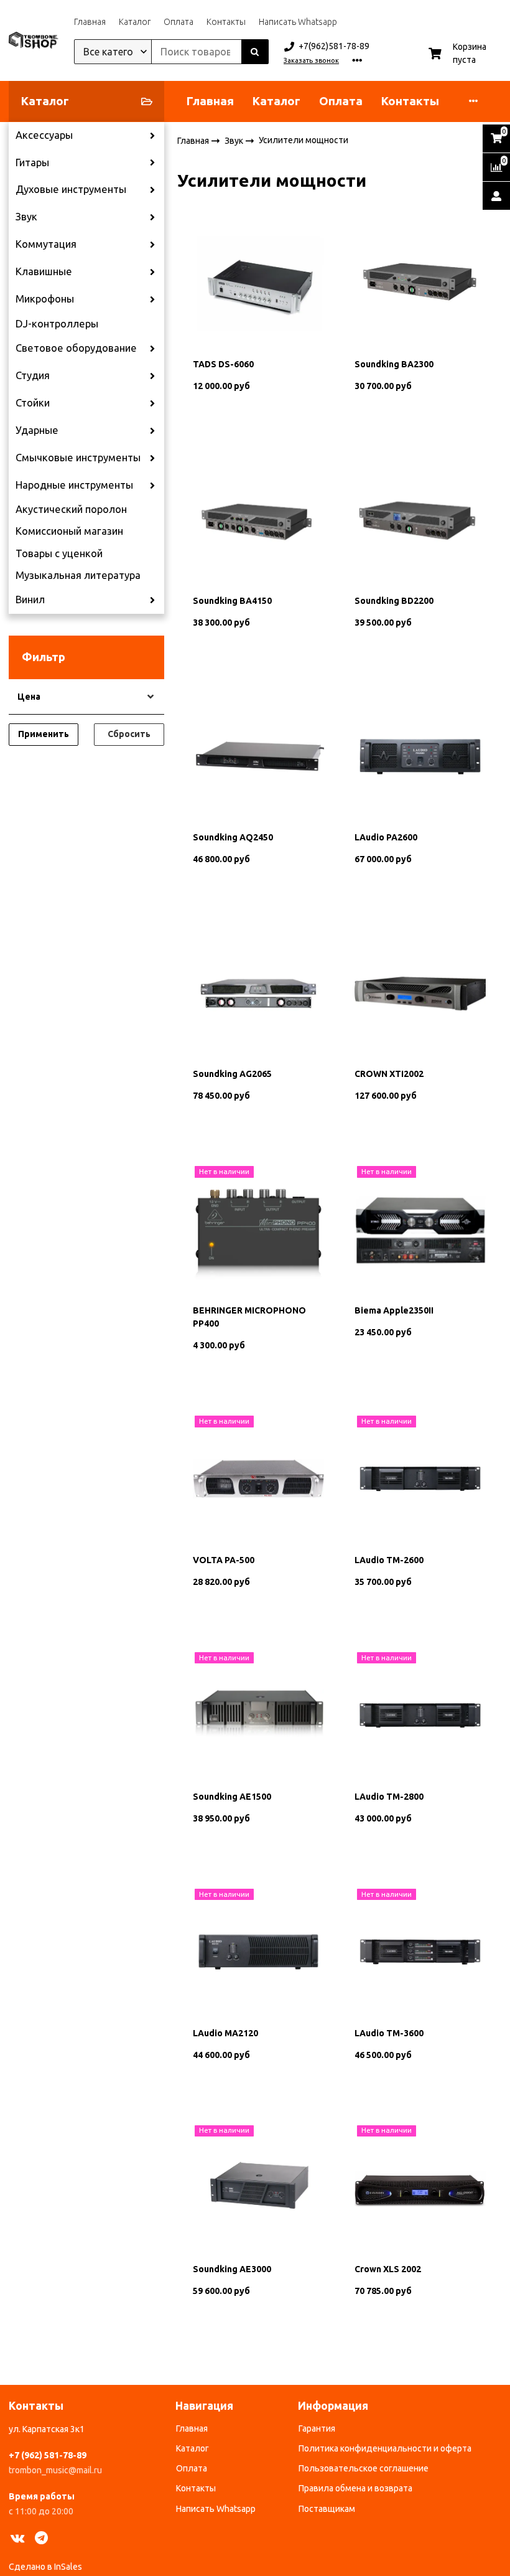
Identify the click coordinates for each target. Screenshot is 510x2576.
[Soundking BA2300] (420, 283)
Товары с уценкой (59, 553)
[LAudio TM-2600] (420, 1478)
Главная (90, 22)
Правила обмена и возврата (355, 2488)
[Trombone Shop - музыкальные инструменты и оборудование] (34, 40)
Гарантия (317, 2428)
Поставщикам (327, 2509)
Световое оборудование (76, 348)
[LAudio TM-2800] (420, 1715)
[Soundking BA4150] (258, 519)
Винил (30, 599)
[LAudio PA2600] (420, 756)
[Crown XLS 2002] (420, 2188)
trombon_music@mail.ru (55, 2470)
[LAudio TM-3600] (420, 1952)
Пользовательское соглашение (364, 2468)
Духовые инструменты (71, 189)
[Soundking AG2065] (258, 992)
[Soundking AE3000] (258, 2188)
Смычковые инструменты (78, 458)
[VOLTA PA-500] (258, 1478)
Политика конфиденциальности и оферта (385, 2448)
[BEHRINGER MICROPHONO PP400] (258, 1229)
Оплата (178, 22)
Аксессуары (44, 135)
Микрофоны (45, 299)
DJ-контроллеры (57, 324)
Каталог (135, 22)
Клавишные (44, 271)
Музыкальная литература (78, 575)
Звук (26, 217)
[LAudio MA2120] (258, 1952)
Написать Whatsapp (298, 22)
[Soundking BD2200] (420, 519)
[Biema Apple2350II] (420, 1229)
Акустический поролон (71, 509)
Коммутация (46, 244)
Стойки (33, 403)
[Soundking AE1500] (258, 1715)
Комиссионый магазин (69, 531)
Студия (33, 375)
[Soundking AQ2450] (258, 756)
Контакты (226, 22)
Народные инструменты (74, 485)
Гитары (32, 162)
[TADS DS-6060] (258, 283)
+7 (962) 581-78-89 (48, 2455)
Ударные (37, 430)
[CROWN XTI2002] (420, 992)
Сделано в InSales (45, 2567)
